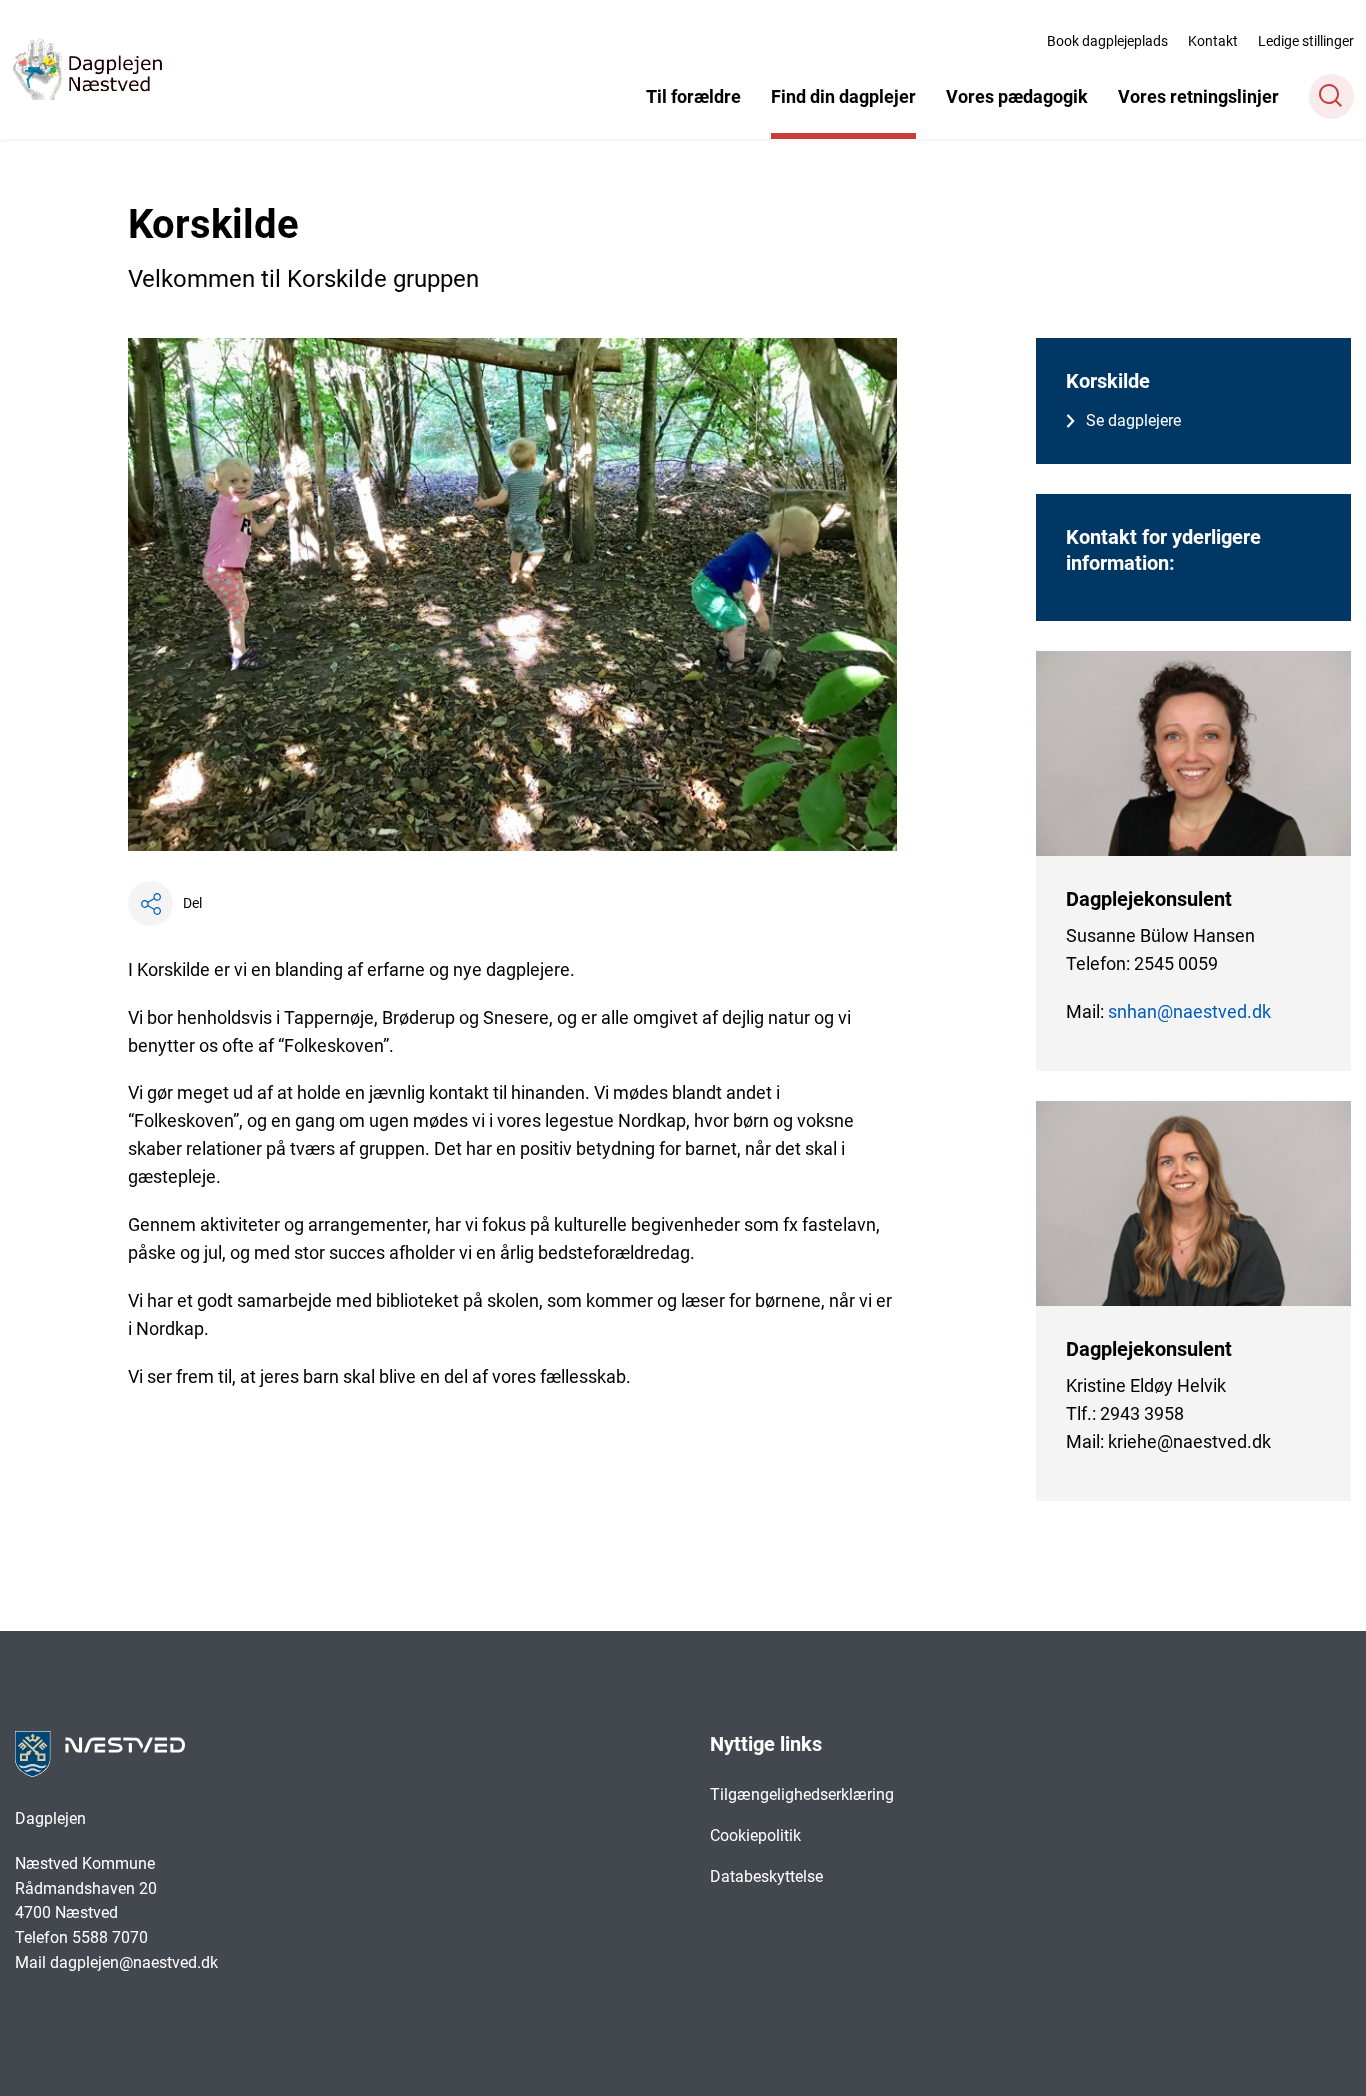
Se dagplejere (1133, 420)
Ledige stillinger (1306, 41)
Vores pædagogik (1017, 96)
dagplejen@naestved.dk (134, 1962)
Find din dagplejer (843, 96)
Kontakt (1213, 41)
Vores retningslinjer (1198, 96)
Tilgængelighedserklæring (802, 1794)
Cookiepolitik (755, 1835)
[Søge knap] (1331, 96)
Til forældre (693, 96)
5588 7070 (112, 1937)
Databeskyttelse (766, 1876)
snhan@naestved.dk (1189, 1011)
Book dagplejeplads (1107, 41)
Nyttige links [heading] (766, 1744)
